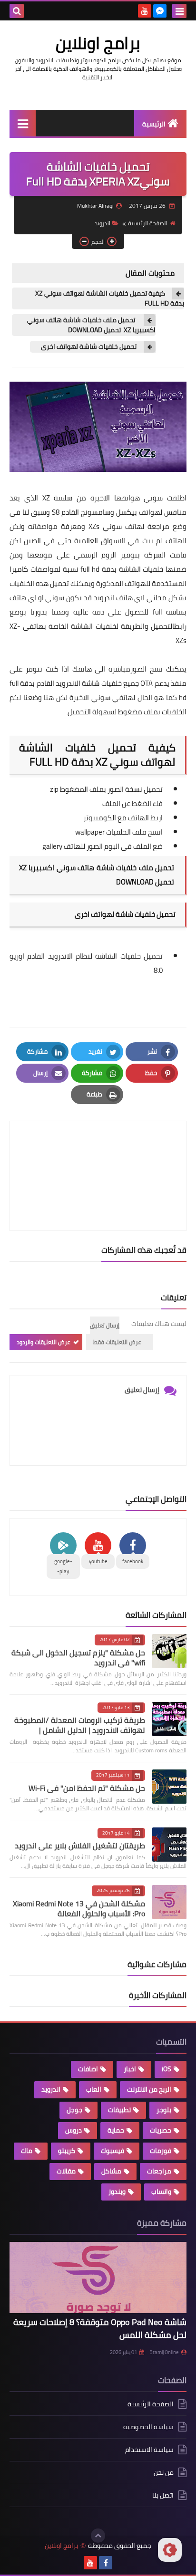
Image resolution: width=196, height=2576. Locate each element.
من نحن (164, 2472)
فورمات (161, 2151)
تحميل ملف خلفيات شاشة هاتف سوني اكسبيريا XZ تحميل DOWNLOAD (91, 325)
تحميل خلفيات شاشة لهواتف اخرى (88, 347)
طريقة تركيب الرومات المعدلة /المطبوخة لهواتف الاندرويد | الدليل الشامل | (80, 1725)
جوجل (74, 2110)
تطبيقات (119, 2110)
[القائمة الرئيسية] (23, 123)
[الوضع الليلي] (170, 2550)
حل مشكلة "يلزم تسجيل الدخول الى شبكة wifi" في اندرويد (78, 1658)
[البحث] (17, 11)
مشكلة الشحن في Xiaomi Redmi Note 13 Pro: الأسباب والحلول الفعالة (79, 1908)
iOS (167, 2069)
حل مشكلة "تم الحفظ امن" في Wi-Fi (87, 1788)
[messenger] (160, 11)
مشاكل (111, 2171)
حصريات (161, 2130)
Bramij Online (164, 2352)
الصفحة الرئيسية (147, 223)
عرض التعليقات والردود (44, 1342)
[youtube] (145, 11)
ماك (27, 2151)
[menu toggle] (179, 11)
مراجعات (159, 2171)
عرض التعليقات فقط (117, 1342)
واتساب (161, 2192)
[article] (98, 1153)
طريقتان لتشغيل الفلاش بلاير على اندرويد (80, 1845)
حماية (116, 2130)
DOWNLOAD (134, 882)
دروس (73, 2130)
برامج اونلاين (98, 43)
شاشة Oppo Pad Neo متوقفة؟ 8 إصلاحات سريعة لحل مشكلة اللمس (100, 2328)
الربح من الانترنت (149, 2089)
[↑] (98, 2536)
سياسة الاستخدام (149, 2450)
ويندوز (117, 2192)
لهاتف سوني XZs (116, 526)
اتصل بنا (163, 2495)
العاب (94, 2089)
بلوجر (164, 2110)
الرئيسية (154, 124)
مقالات (66, 2171)
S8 (56, 512)
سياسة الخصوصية (148, 2427)
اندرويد (103, 223)
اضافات (88, 2069)
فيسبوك (113, 2151)
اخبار (130, 2069)
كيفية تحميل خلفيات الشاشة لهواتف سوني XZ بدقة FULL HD (110, 298)
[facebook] (106, 2563)
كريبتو (67, 2151)
